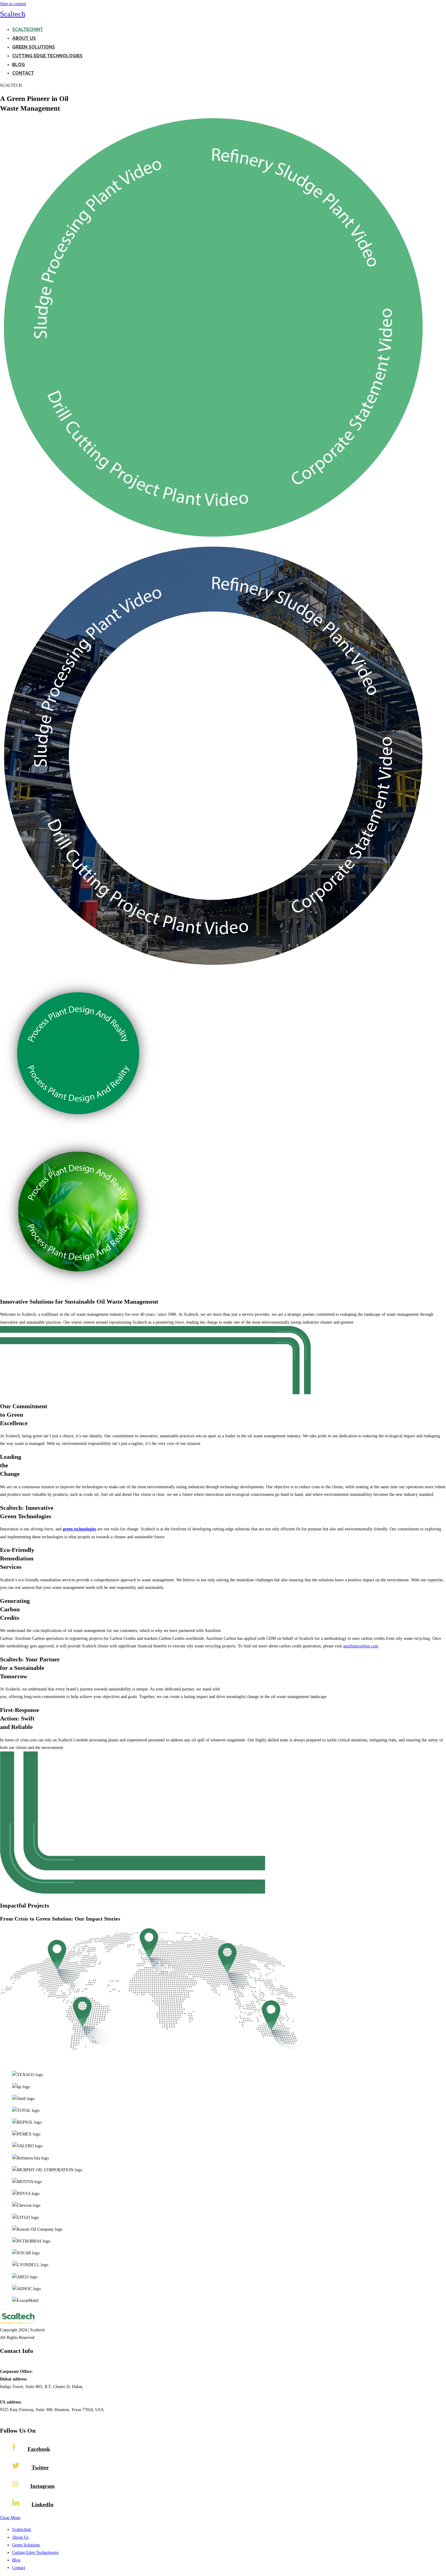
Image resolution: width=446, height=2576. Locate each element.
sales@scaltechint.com (19, 2417)
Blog (16, 2560)
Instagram (42, 2486)
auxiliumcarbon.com (361, 1646)
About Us (20, 2537)
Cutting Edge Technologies (35, 2553)
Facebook (39, 2449)
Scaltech (13, 14)
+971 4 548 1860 (15, 2364)
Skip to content (13, 4)
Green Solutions (26, 2545)
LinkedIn (42, 2504)
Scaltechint (22, 2529)
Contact (19, 2568)
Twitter (40, 2467)
